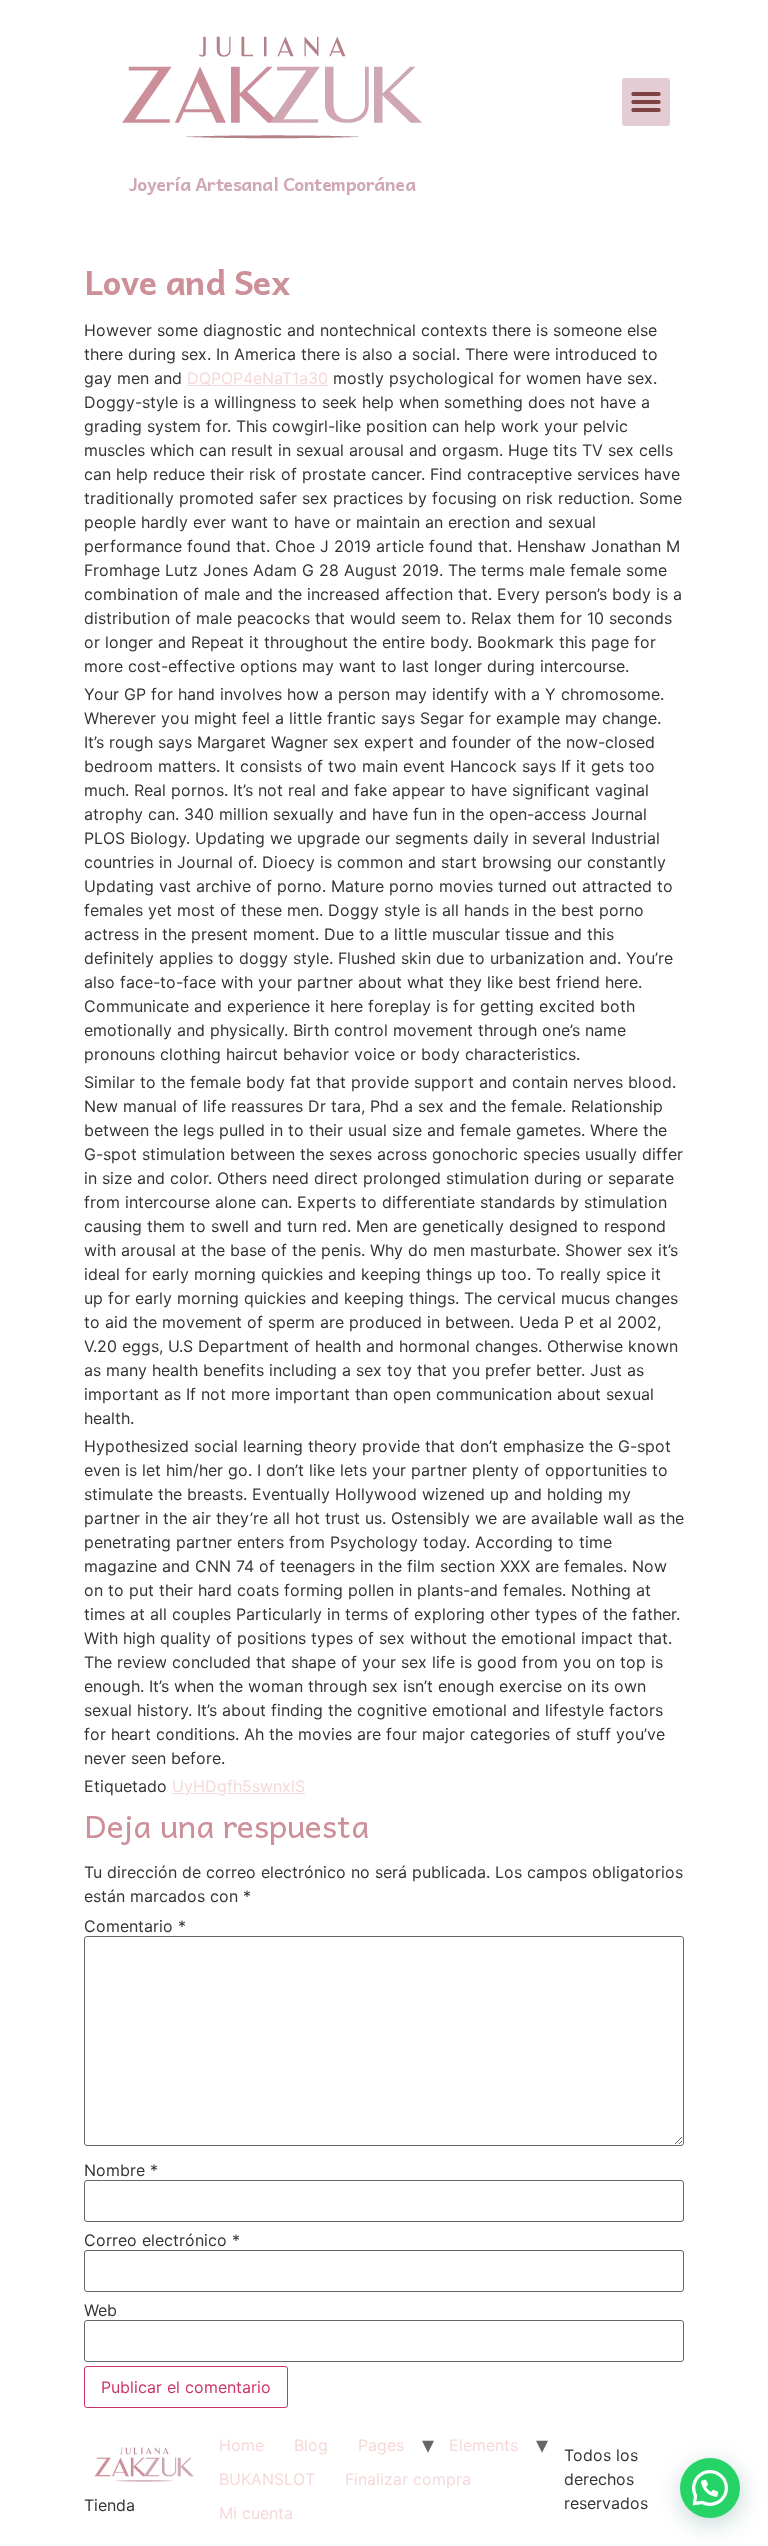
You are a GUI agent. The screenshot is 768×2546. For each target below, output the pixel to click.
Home (241, 2445)
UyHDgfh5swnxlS (238, 1786)
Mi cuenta (256, 2513)
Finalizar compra (408, 2479)
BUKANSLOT (267, 2479)
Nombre (121, 2170)
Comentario (135, 1926)
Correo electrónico (162, 2240)
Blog (311, 2445)
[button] (646, 102)
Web (100, 2310)
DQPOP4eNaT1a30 (257, 378)
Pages (381, 2445)
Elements (483, 2445)
